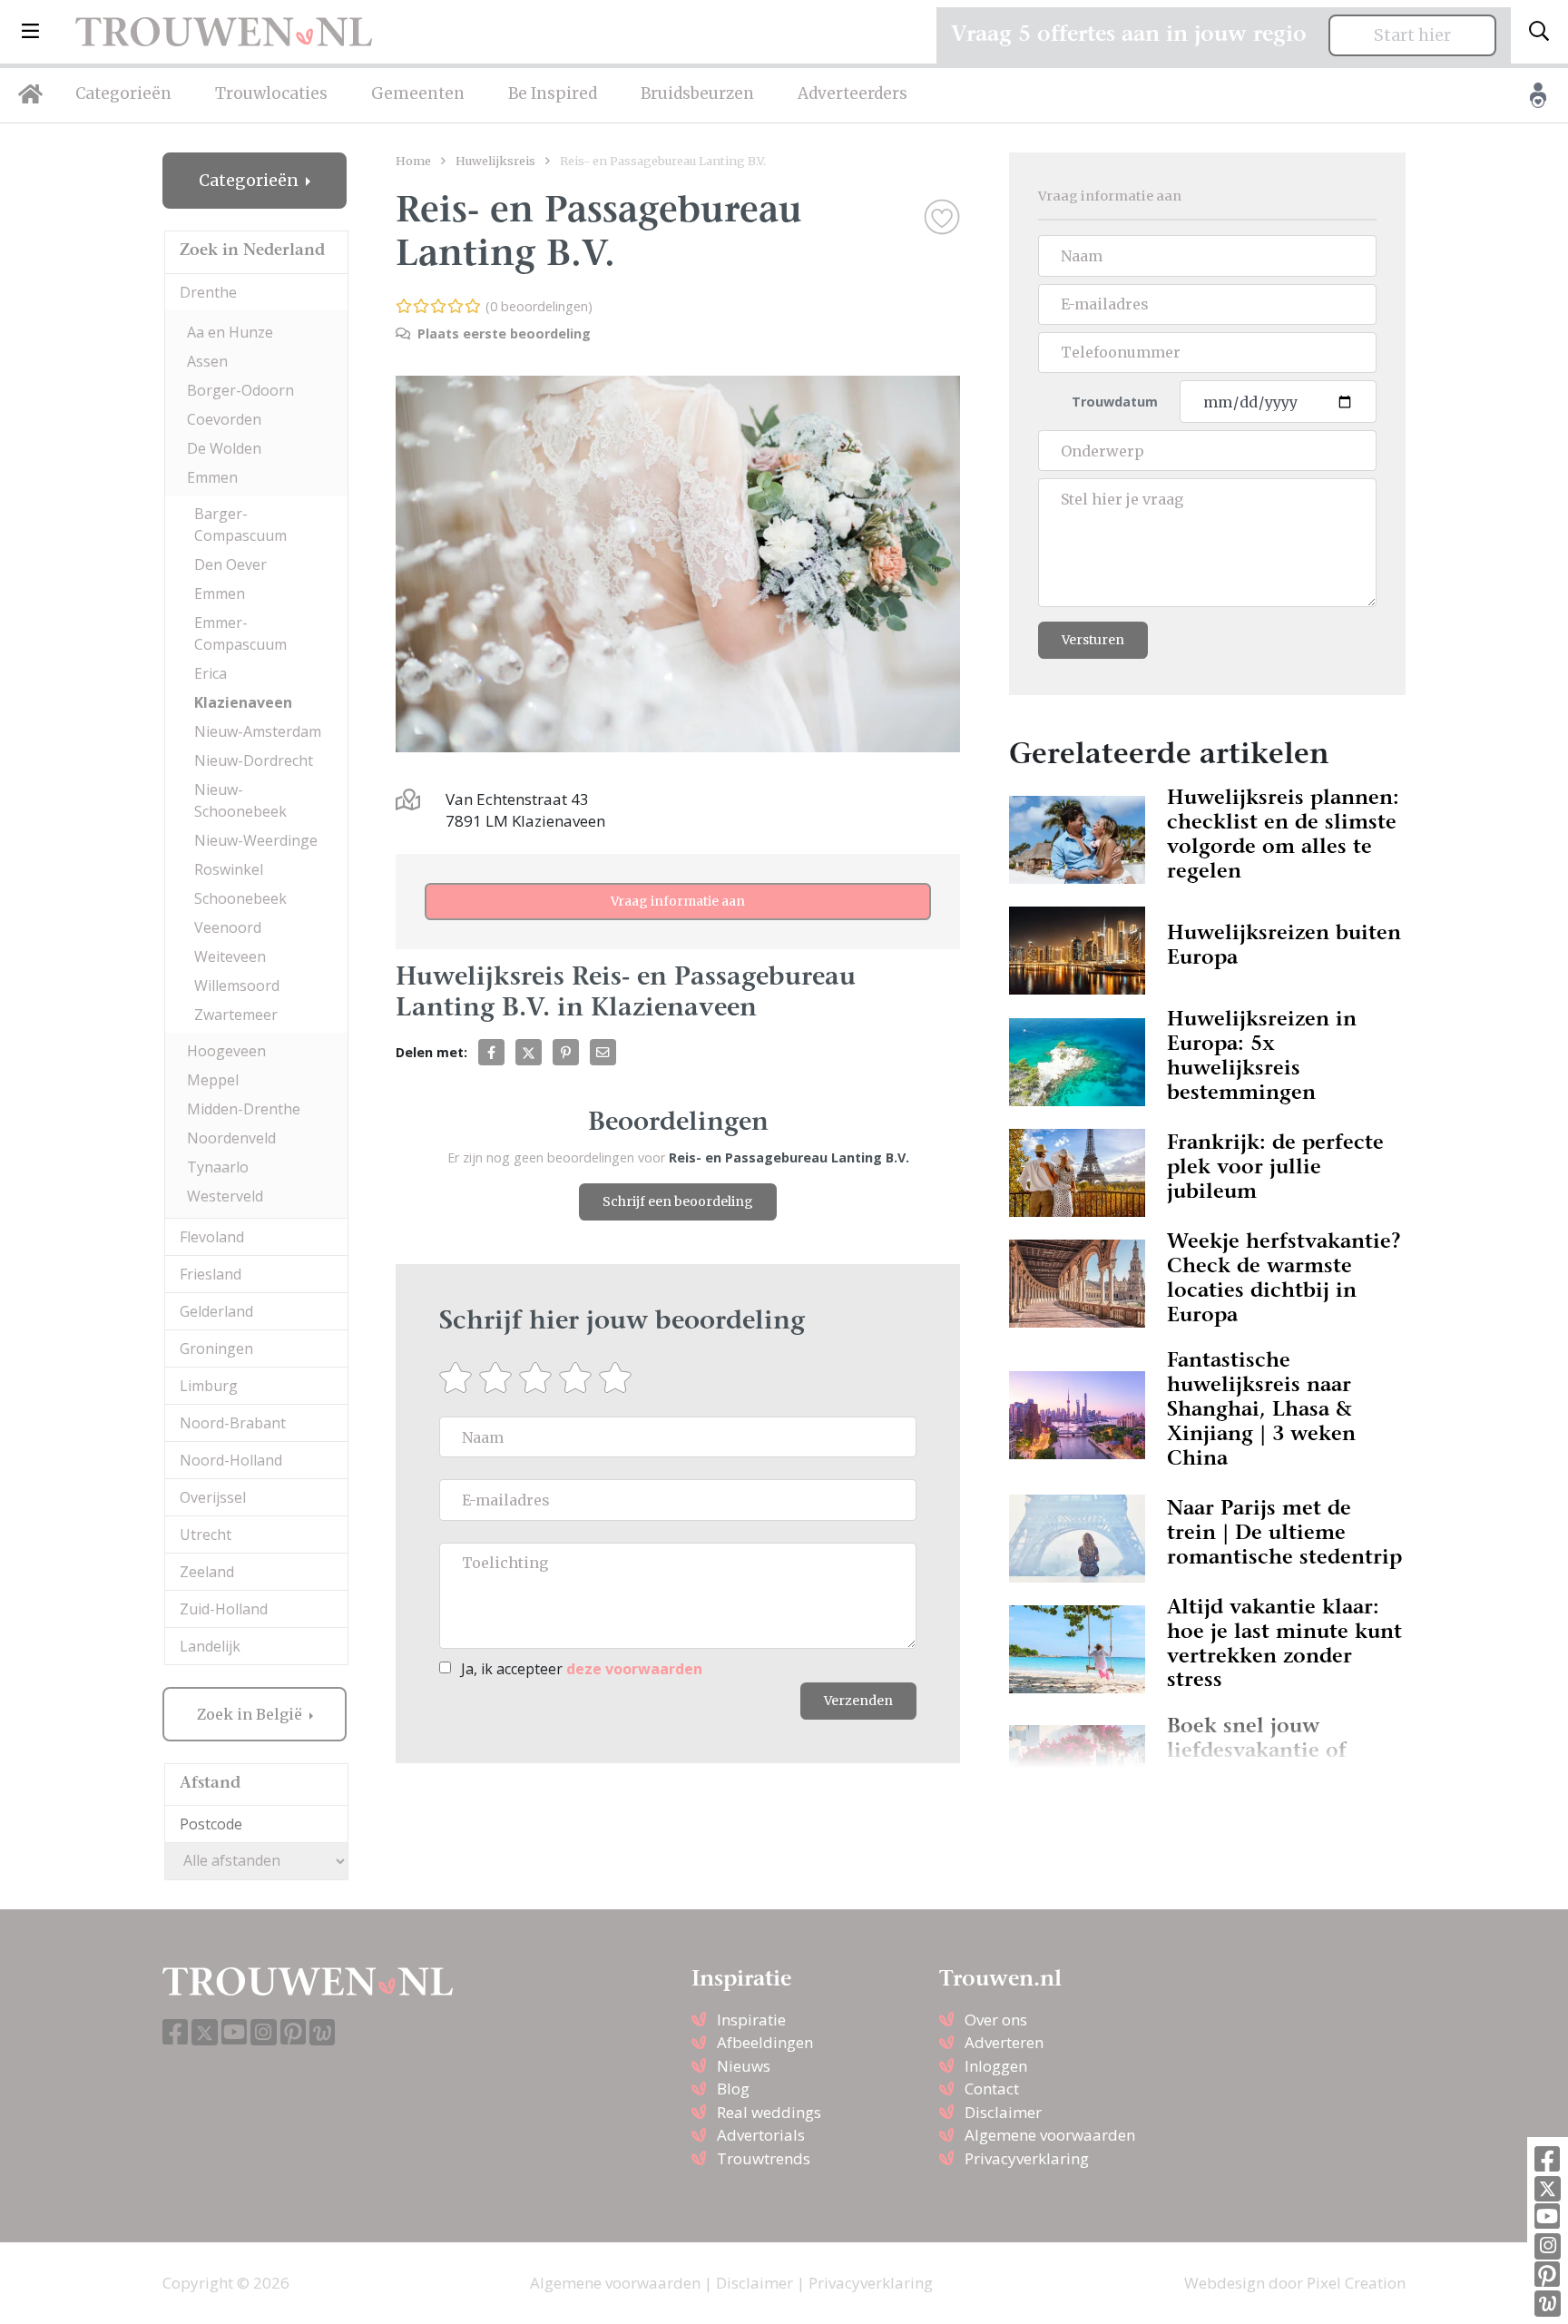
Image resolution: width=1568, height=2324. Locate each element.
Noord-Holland (231, 1460)
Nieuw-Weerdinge (256, 840)
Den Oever (230, 564)
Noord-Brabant (233, 1423)
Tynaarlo (218, 1167)
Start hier (1412, 35)
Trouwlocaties (271, 93)
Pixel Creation (1356, 2283)
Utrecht (206, 1535)
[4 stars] (579, 1378)
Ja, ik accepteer (582, 1669)
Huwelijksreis (495, 161)
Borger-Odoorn (240, 390)
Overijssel (213, 1497)
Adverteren (1004, 2042)
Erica (211, 673)
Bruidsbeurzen (697, 93)
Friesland (211, 1274)
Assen (207, 361)
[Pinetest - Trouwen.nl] (1547, 2275)
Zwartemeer (236, 1015)
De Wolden (224, 448)
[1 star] (459, 1378)
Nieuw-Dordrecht (254, 760)
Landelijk (210, 1646)
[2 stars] (499, 1378)
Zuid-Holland (224, 1609)
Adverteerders (853, 93)
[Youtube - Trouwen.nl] (1547, 2217)
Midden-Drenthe (244, 1109)
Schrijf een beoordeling (678, 1201)
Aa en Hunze (230, 332)
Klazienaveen (243, 702)
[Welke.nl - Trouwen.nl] (1548, 2304)
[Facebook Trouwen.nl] (1547, 2160)
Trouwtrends (764, 2158)
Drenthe (208, 292)
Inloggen (996, 2066)
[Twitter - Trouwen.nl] (1548, 2189)
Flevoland (212, 1237)
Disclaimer (1003, 2112)
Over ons (996, 2020)
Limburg (209, 1386)
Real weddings (769, 2112)
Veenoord (228, 927)
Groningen (216, 1348)
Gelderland (216, 1311)
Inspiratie (751, 2020)
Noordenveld (231, 1138)
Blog (733, 2089)
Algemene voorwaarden (1050, 2135)
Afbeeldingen (765, 2042)
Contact (992, 2089)
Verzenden (858, 1701)
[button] (30, 32)
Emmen (212, 477)
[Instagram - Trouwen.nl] (1548, 2246)
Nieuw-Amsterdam (258, 731)
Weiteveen (230, 956)
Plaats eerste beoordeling (502, 333)
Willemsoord (237, 985)
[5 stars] (619, 1378)
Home (413, 161)
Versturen (1093, 640)
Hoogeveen (226, 1051)
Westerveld (225, 1196)
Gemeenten (418, 93)
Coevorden (224, 419)
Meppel (213, 1080)
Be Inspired (553, 93)
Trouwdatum (1115, 402)
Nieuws (744, 2066)
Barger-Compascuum (240, 525)
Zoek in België (251, 1714)
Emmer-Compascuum (240, 633)
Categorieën (123, 93)
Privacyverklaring (1027, 2158)
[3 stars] (539, 1378)
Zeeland (207, 1572)
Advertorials (761, 2135)
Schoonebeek (240, 898)
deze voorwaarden (634, 1669)
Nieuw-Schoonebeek (240, 800)
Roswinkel (229, 869)
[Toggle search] (1539, 32)
